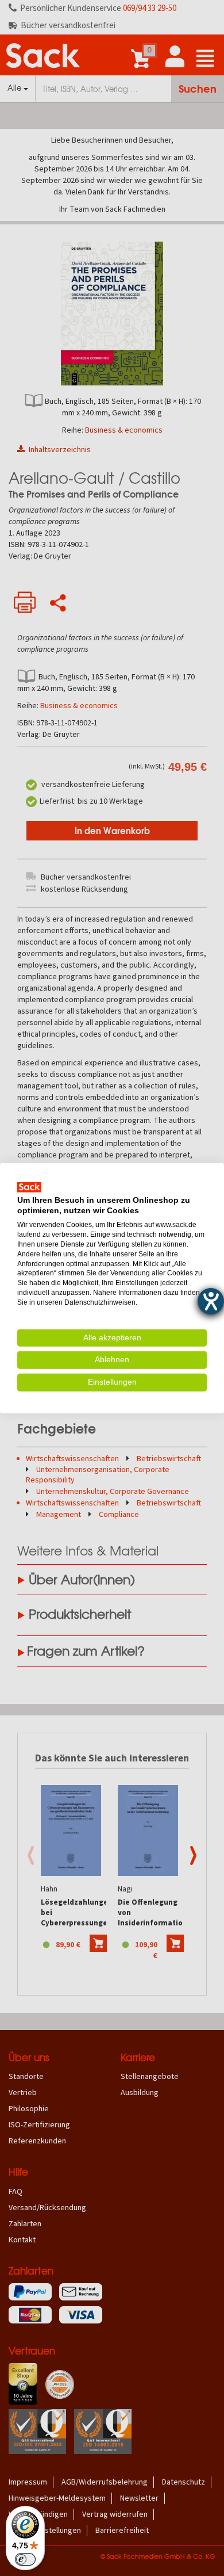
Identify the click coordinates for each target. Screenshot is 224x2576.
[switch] (25, 2559)
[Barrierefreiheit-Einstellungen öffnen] (211, 1301)
